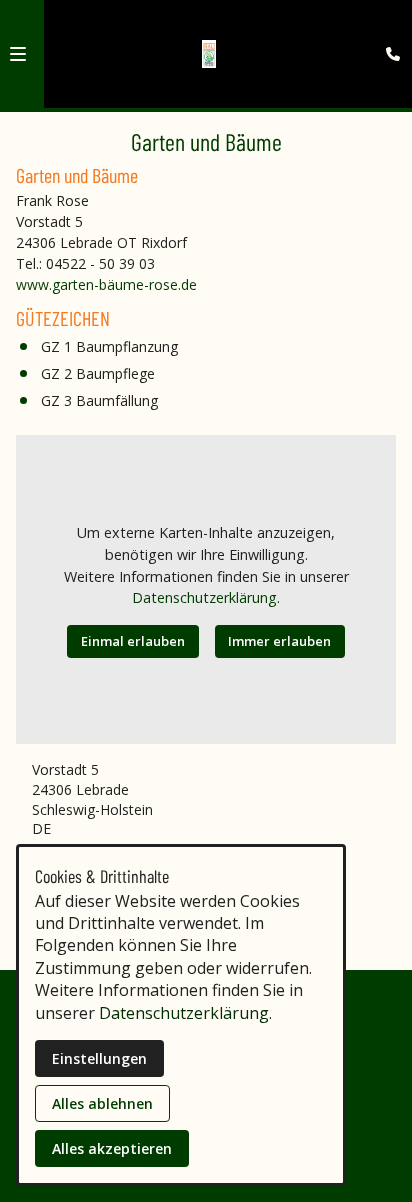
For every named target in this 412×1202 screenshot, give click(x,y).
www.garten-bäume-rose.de (106, 284)
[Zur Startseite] (209, 54)
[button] (18, 54)
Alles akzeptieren (112, 1148)
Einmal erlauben (133, 641)
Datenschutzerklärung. (206, 597)
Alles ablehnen (102, 1103)
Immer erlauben (279, 641)
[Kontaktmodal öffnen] (388, 24)
